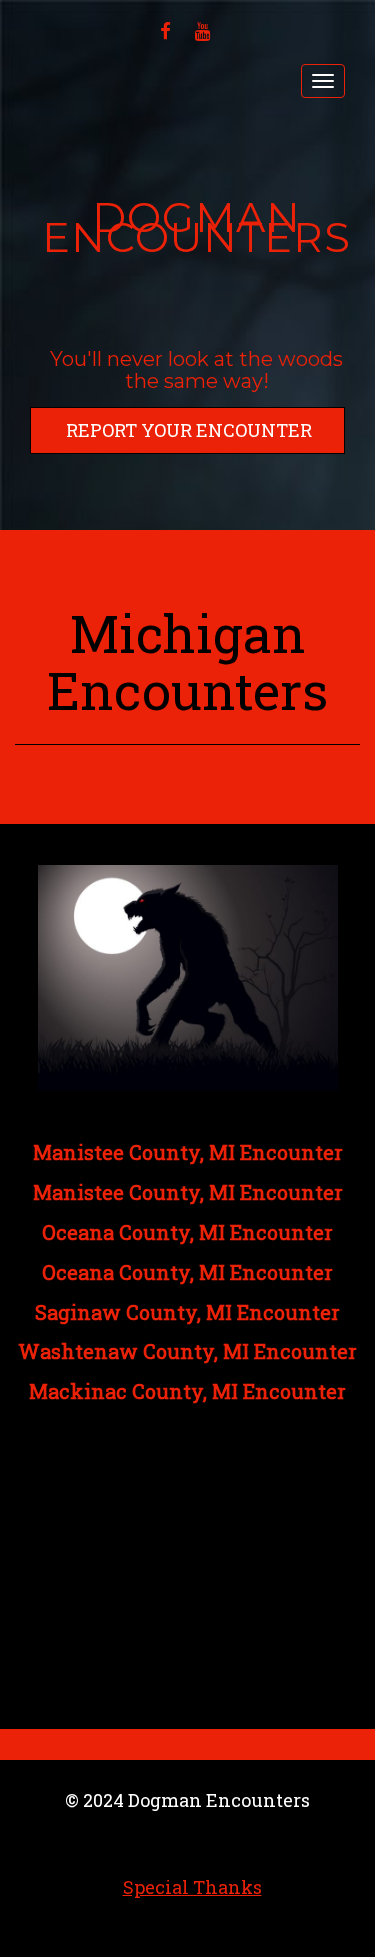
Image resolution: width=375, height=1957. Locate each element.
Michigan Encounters (187, 661)
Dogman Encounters (196, 227)
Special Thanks (192, 1887)
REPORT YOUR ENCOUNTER (189, 430)
